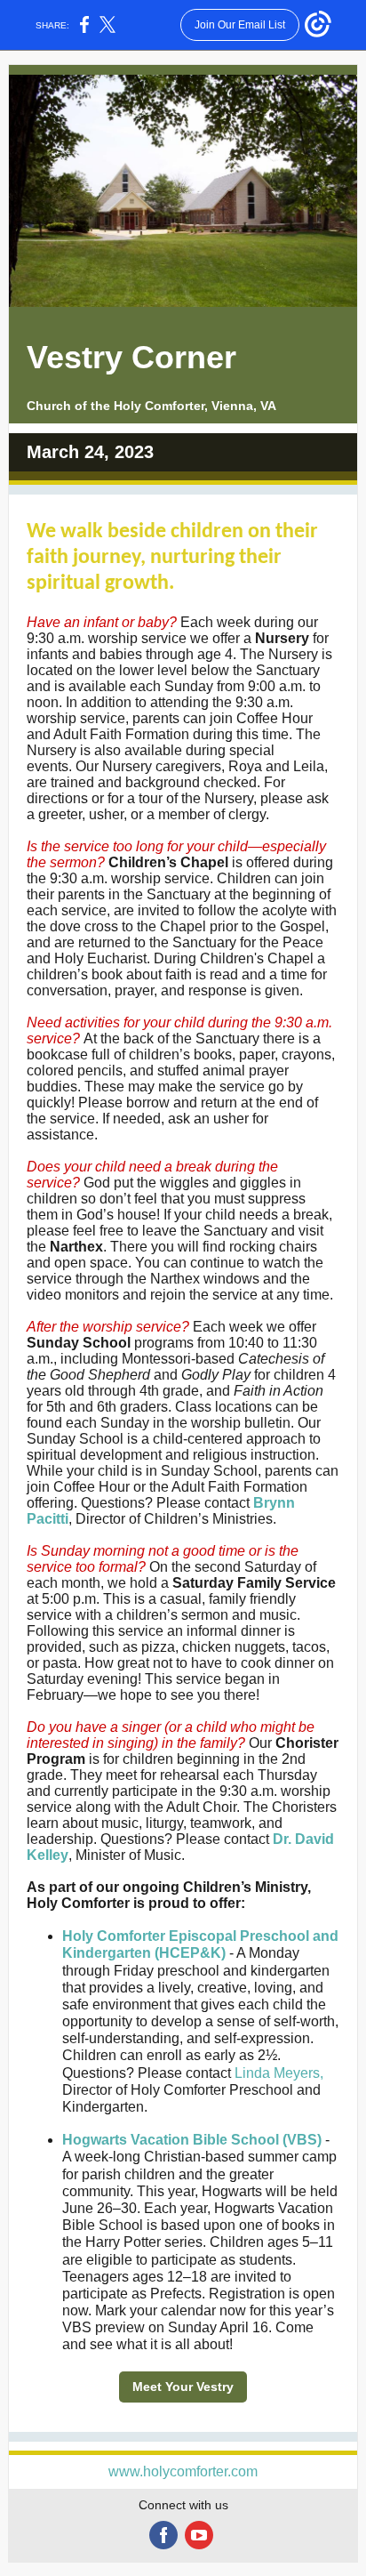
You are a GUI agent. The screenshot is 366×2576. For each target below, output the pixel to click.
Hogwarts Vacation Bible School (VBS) (192, 2140)
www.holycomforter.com (183, 2471)
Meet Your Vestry (183, 2387)
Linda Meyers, (279, 2073)
